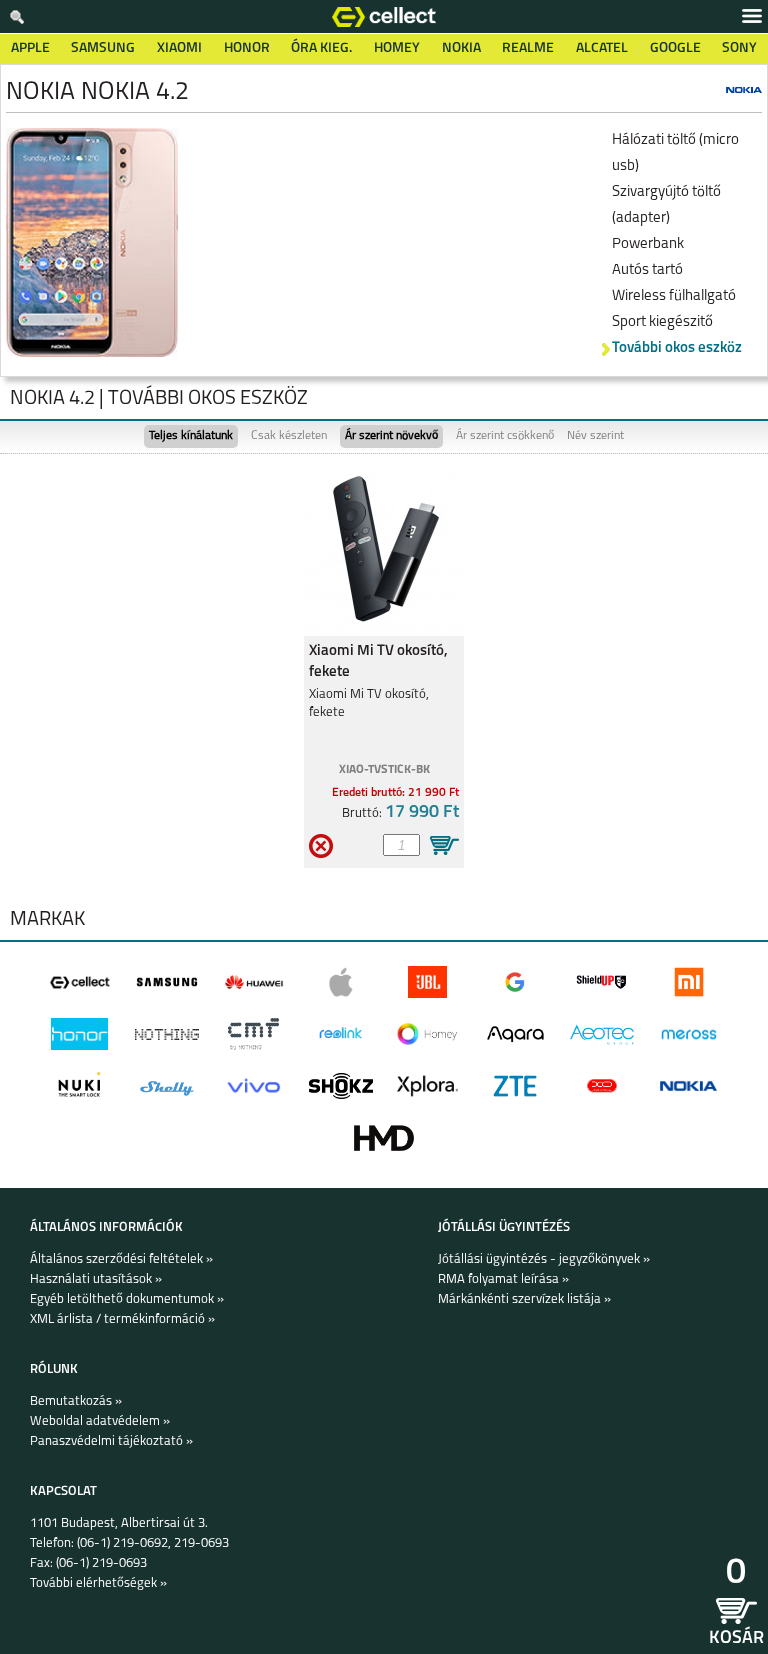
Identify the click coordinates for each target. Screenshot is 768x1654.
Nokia (461, 48)
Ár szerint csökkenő (505, 436)
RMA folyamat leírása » (503, 1279)
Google (675, 48)
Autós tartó (647, 270)
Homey (397, 48)
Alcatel (602, 48)
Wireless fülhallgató (674, 296)
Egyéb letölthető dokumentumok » (127, 1299)
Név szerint (595, 436)
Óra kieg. (321, 48)
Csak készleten (289, 436)
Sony (739, 48)
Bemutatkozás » (76, 1401)
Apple (30, 48)
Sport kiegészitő (662, 322)
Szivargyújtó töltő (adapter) (666, 205)
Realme (528, 48)
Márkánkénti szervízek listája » (524, 1299)
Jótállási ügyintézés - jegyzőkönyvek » (544, 1259)
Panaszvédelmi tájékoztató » (111, 1441)
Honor (247, 48)
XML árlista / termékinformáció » (122, 1319)
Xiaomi (179, 48)
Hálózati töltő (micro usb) (675, 153)
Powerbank (648, 244)
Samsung (103, 48)
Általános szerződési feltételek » (121, 1259)
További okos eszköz (677, 348)
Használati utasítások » (96, 1279)
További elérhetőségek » (98, 1583)
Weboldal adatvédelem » (100, 1421)
